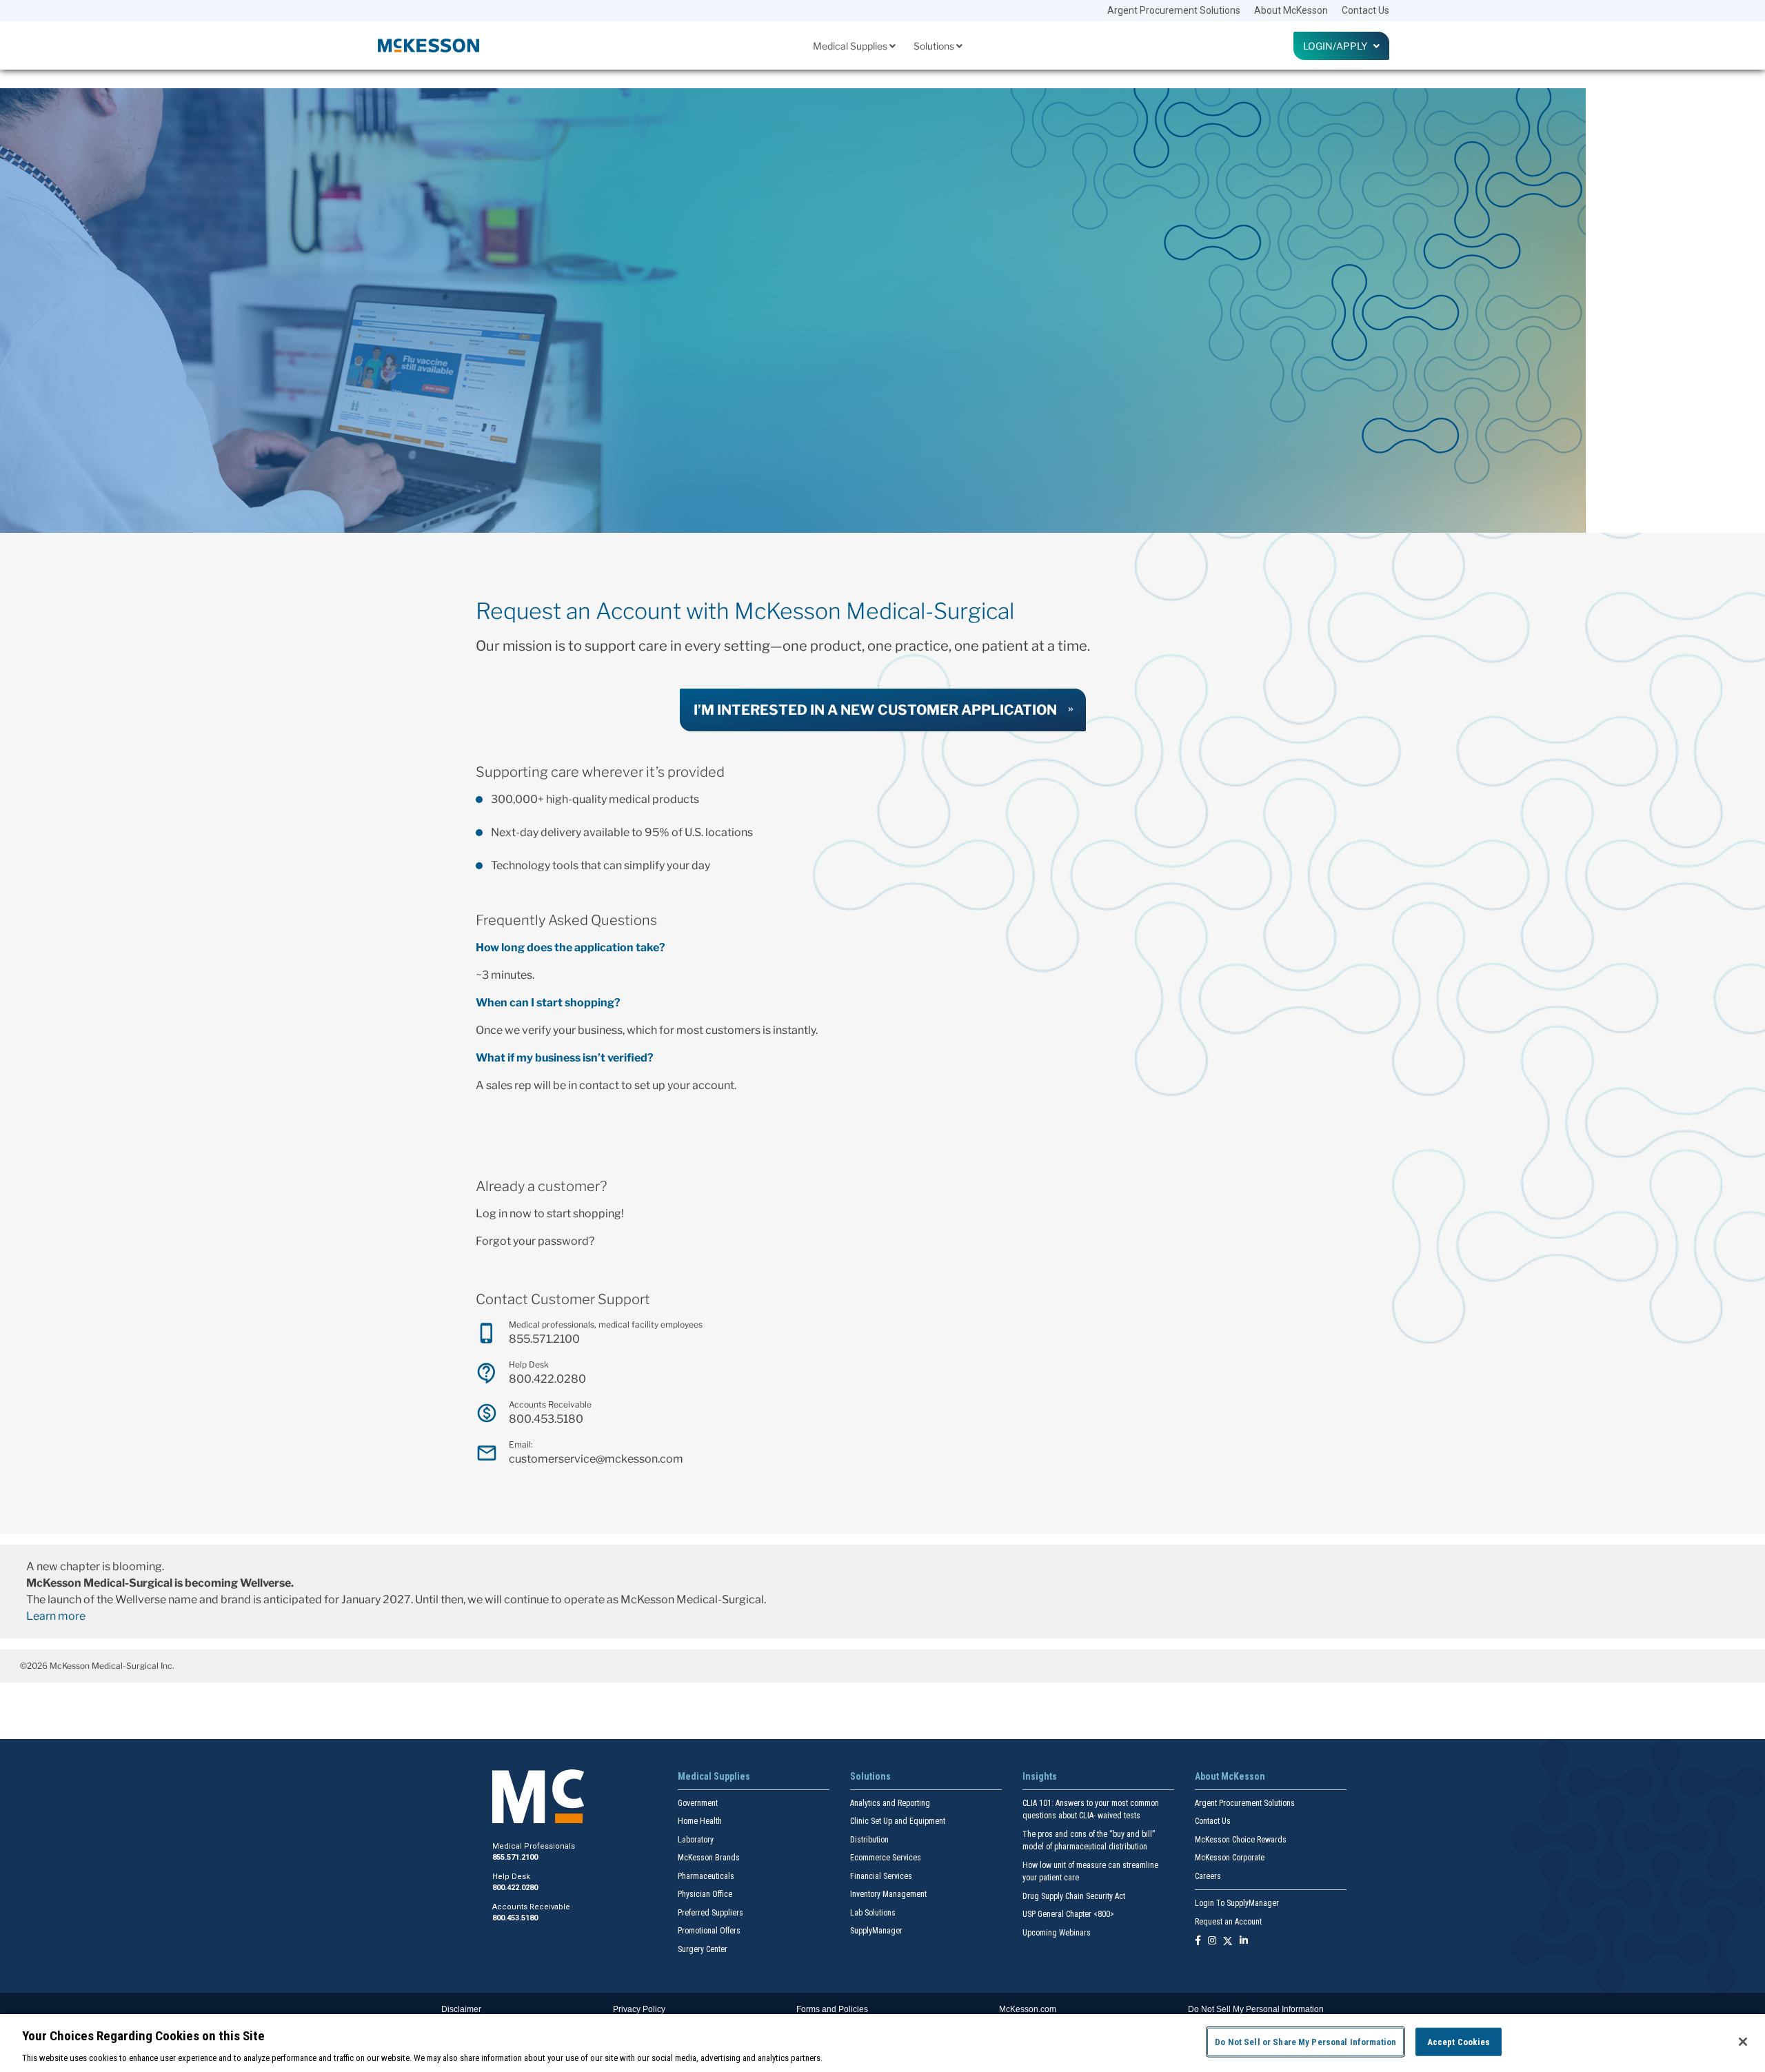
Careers (1208, 1876)
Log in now (504, 1213)
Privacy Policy (639, 2009)
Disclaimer (461, 2009)
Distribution (869, 1840)
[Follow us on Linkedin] (1244, 1941)
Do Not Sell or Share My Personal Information (1305, 2041)
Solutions (935, 46)
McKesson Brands (709, 1858)
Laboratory (696, 1840)
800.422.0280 (547, 1379)
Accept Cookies (1459, 2041)
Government (698, 1803)
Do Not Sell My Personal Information (1256, 2009)
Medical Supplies (851, 46)
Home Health (700, 1821)
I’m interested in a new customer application (875, 710)
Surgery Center (703, 1949)
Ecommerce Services (886, 1858)
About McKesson (1291, 10)
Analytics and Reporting (890, 1803)
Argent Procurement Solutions (1174, 10)
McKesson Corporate (1230, 1858)
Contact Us (1365, 10)
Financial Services (881, 1876)
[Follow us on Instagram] (1212, 1941)
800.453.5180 (546, 1419)
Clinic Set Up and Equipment (898, 1821)
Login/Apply (1338, 46)
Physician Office (705, 1894)
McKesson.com (1028, 2009)
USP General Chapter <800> (1068, 1914)
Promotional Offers (709, 1931)
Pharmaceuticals (706, 1876)
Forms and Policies (832, 2009)
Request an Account (1228, 1922)
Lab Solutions (873, 1913)
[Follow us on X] (1228, 1941)
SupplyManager (876, 1931)
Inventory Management (888, 1894)
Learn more (56, 1616)
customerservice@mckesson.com (596, 1459)
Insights (1040, 1776)
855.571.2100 (544, 1339)
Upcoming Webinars (1057, 1933)
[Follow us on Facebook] (1198, 1941)
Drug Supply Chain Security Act (1074, 1896)
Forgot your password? (535, 1241)
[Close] (1743, 2042)
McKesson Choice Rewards (1241, 1840)
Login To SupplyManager (1237, 1903)
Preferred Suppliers (710, 1913)
